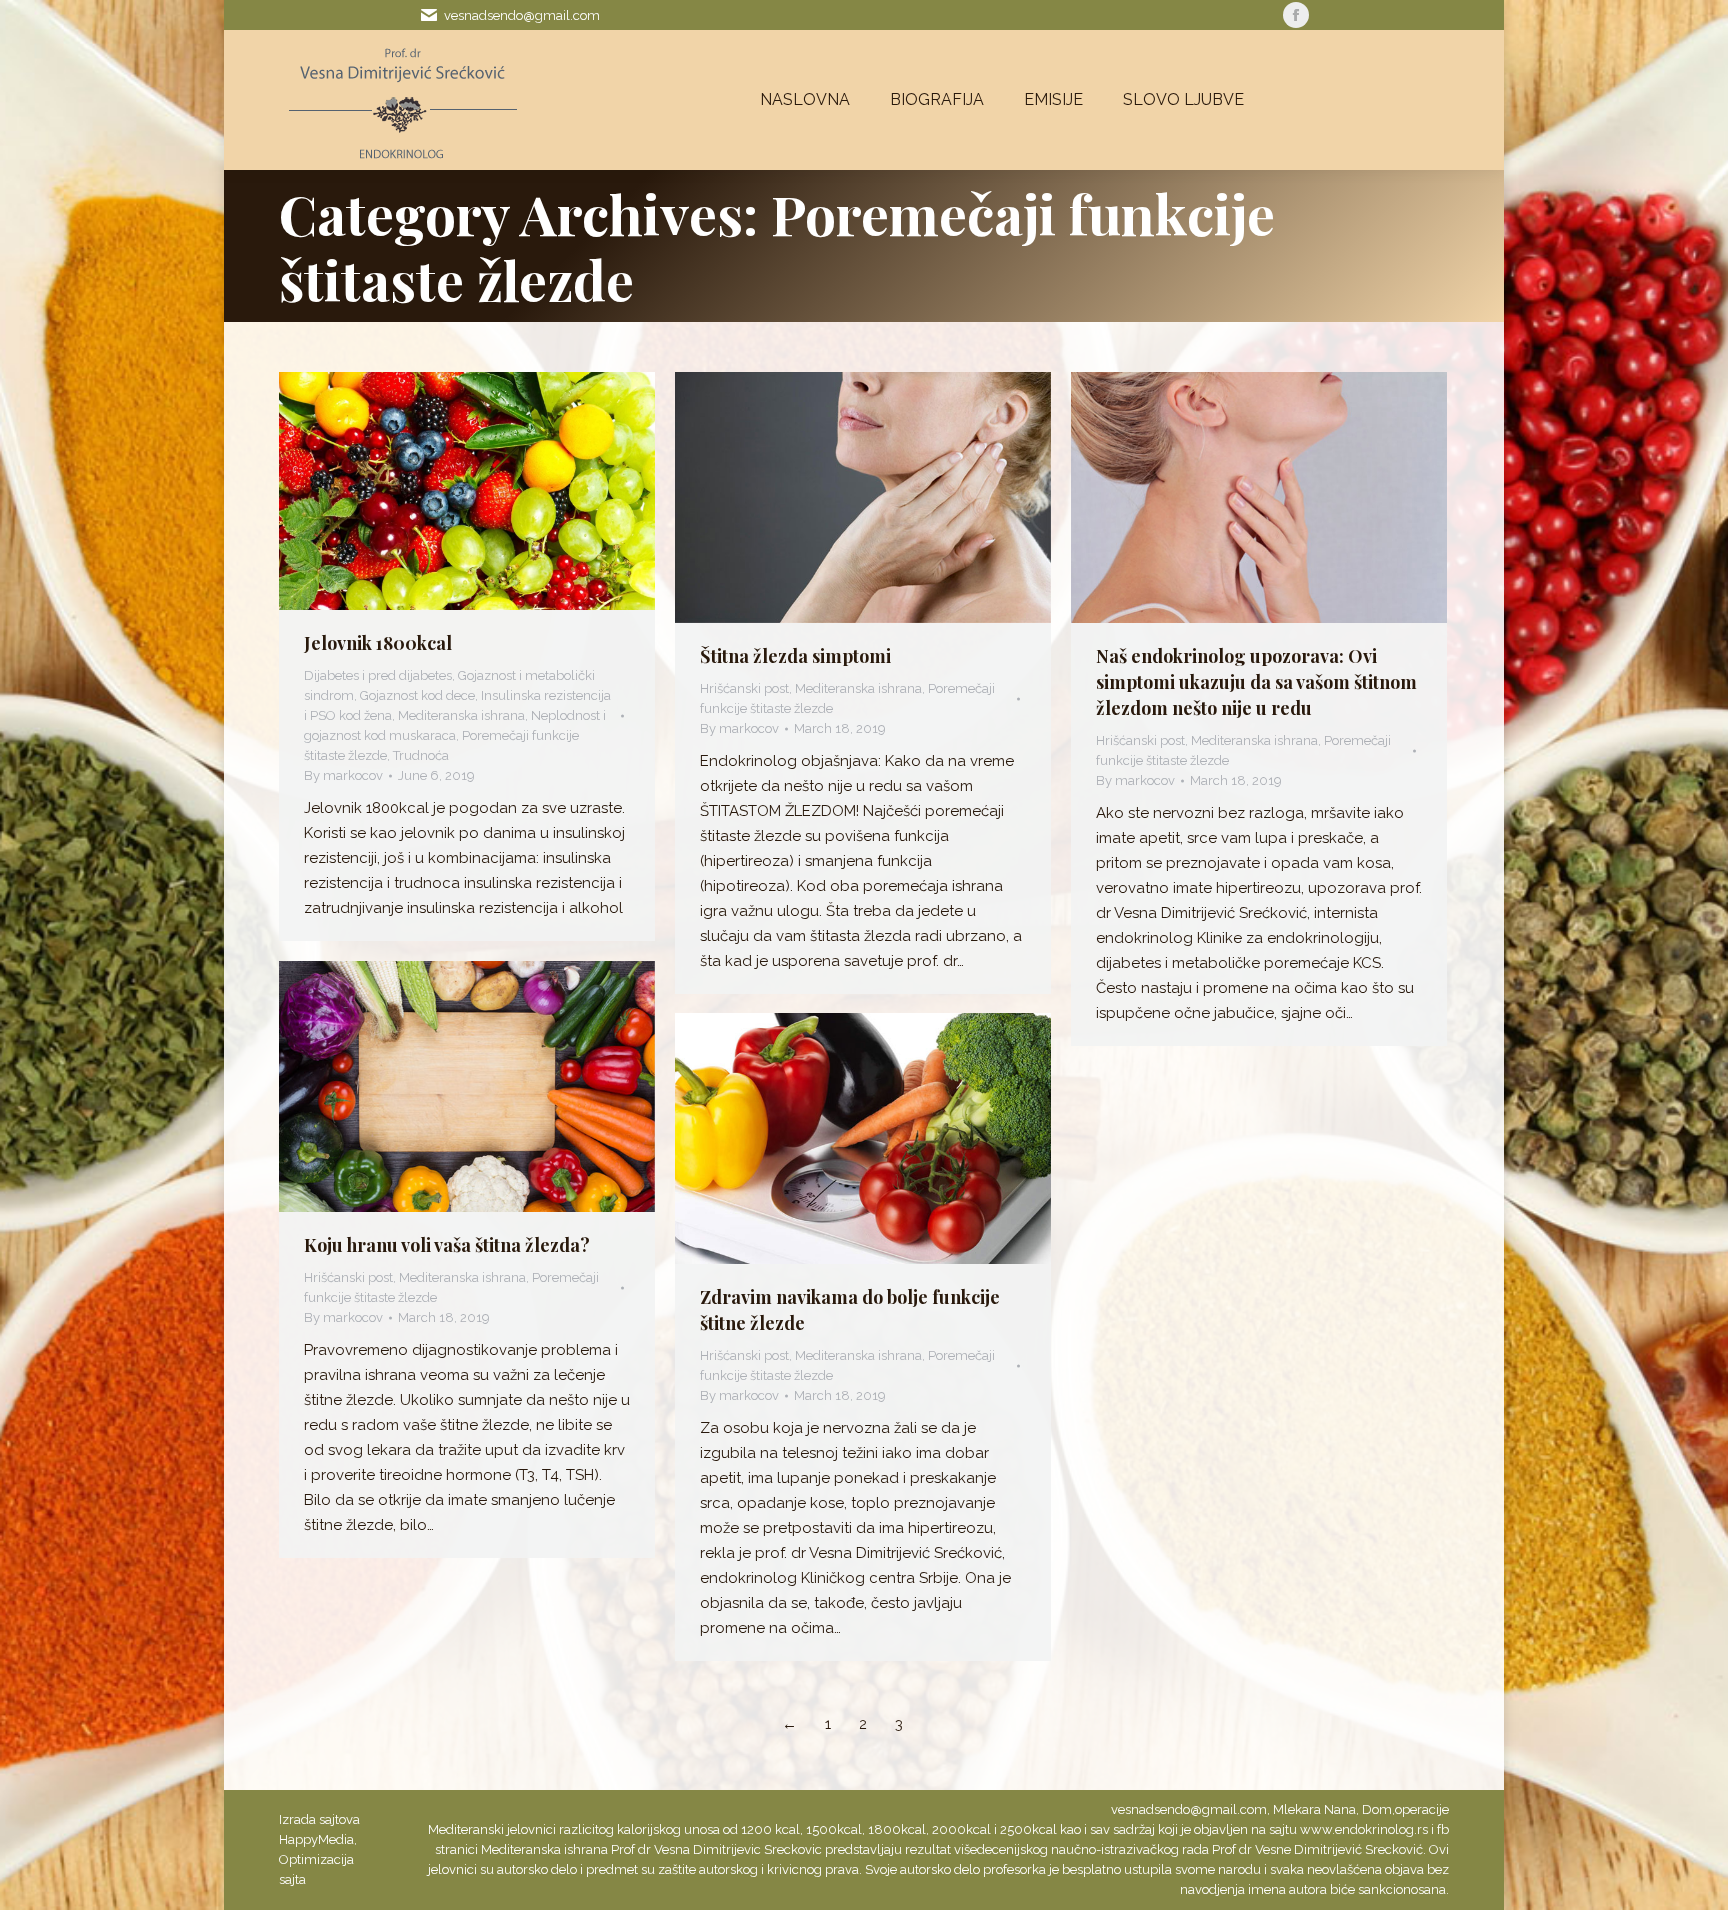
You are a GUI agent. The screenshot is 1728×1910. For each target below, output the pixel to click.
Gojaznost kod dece (417, 695)
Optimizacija (316, 1859)
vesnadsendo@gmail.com (522, 15)
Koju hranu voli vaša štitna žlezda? (447, 1245)
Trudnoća (421, 755)
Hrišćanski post (744, 688)
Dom (1377, 1809)
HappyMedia (316, 1839)
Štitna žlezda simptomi (795, 656)
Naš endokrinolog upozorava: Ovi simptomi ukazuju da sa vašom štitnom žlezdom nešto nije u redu (1256, 682)
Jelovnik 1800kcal (378, 643)
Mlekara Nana (1314, 1809)
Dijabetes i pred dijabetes (378, 675)
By (343, 775)
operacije (1422, 1809)
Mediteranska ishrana (461, 715)
